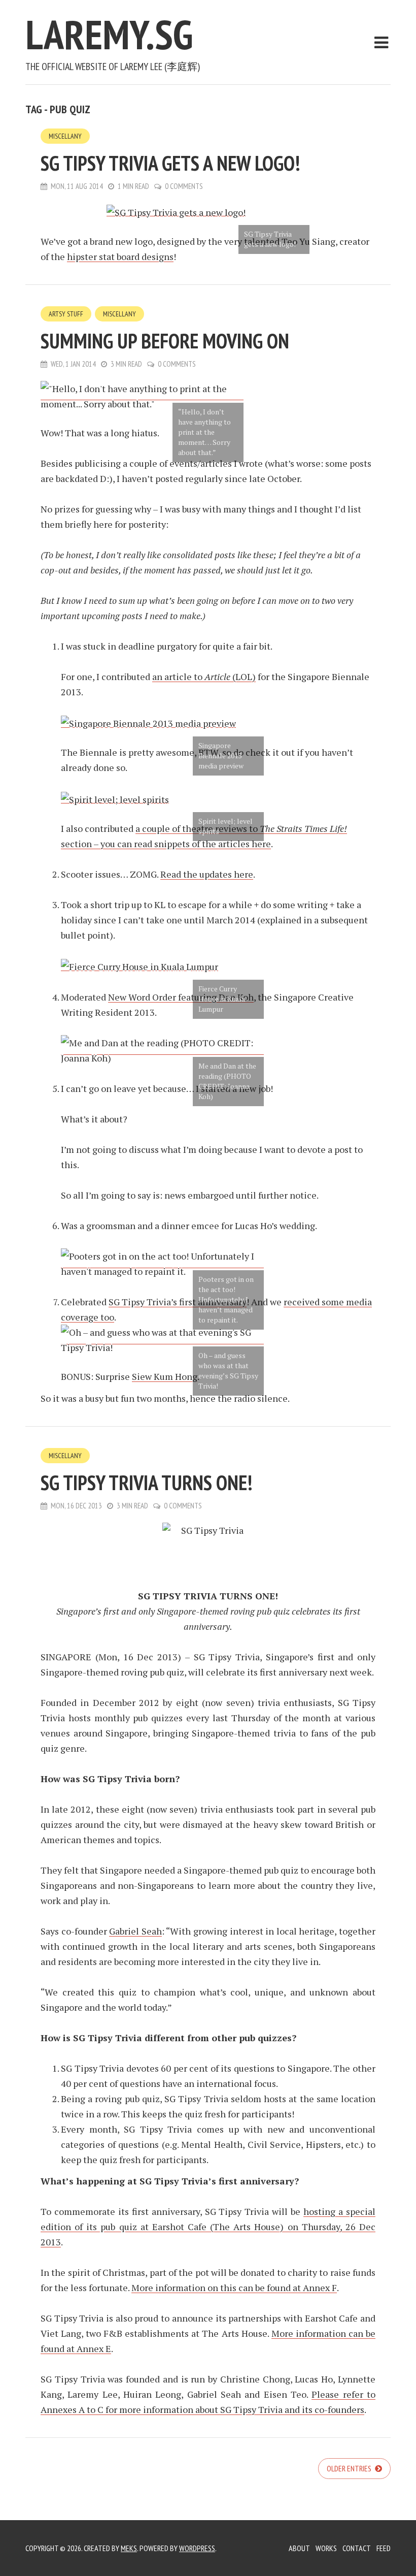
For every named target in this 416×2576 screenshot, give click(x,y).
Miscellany (65, 136)
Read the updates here (207, 874)
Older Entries (350, 2468)
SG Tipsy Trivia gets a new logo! (170, 163)
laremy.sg (109, 34)
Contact (357, 2548)
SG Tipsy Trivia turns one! (146, 1483)
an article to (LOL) (204, 677)
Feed (384, 2548)
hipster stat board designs (120, 256)
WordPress (197, 2548)
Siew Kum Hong (165, 1376)
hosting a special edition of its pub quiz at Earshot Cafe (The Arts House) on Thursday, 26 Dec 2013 (208, 2227)
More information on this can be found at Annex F (234, 2288)
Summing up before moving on (165, 341)
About (299, 2548)
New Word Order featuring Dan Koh (181, 997)
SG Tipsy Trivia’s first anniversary (178, 1302)
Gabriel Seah (135, 1931)
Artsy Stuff (66, 314)
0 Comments (184, 186)
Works (326, 2548)
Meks (129, 2548)
